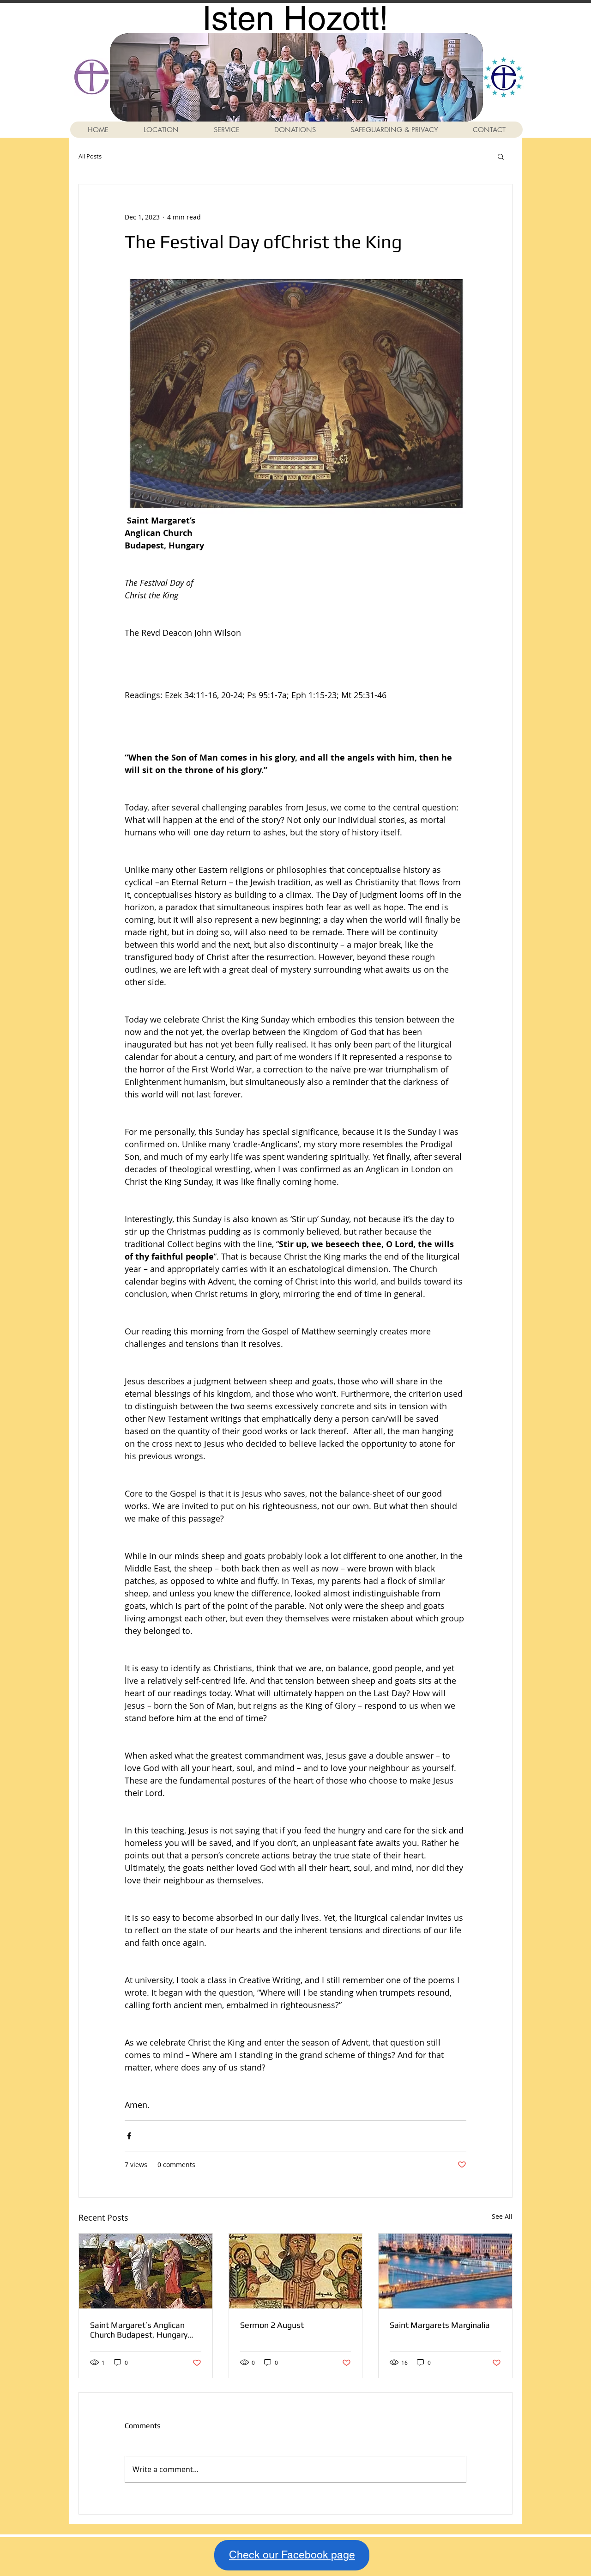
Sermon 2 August (272, 2325)
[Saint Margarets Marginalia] (445, 2271)
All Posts (90, 156)
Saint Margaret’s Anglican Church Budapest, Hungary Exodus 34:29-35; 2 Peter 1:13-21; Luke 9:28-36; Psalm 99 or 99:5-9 (143, 2330)
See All (502, 2216)
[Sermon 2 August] (296, 2271)
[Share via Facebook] (129, 2136)
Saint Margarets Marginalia (440, 2325)
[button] (501, 156)
